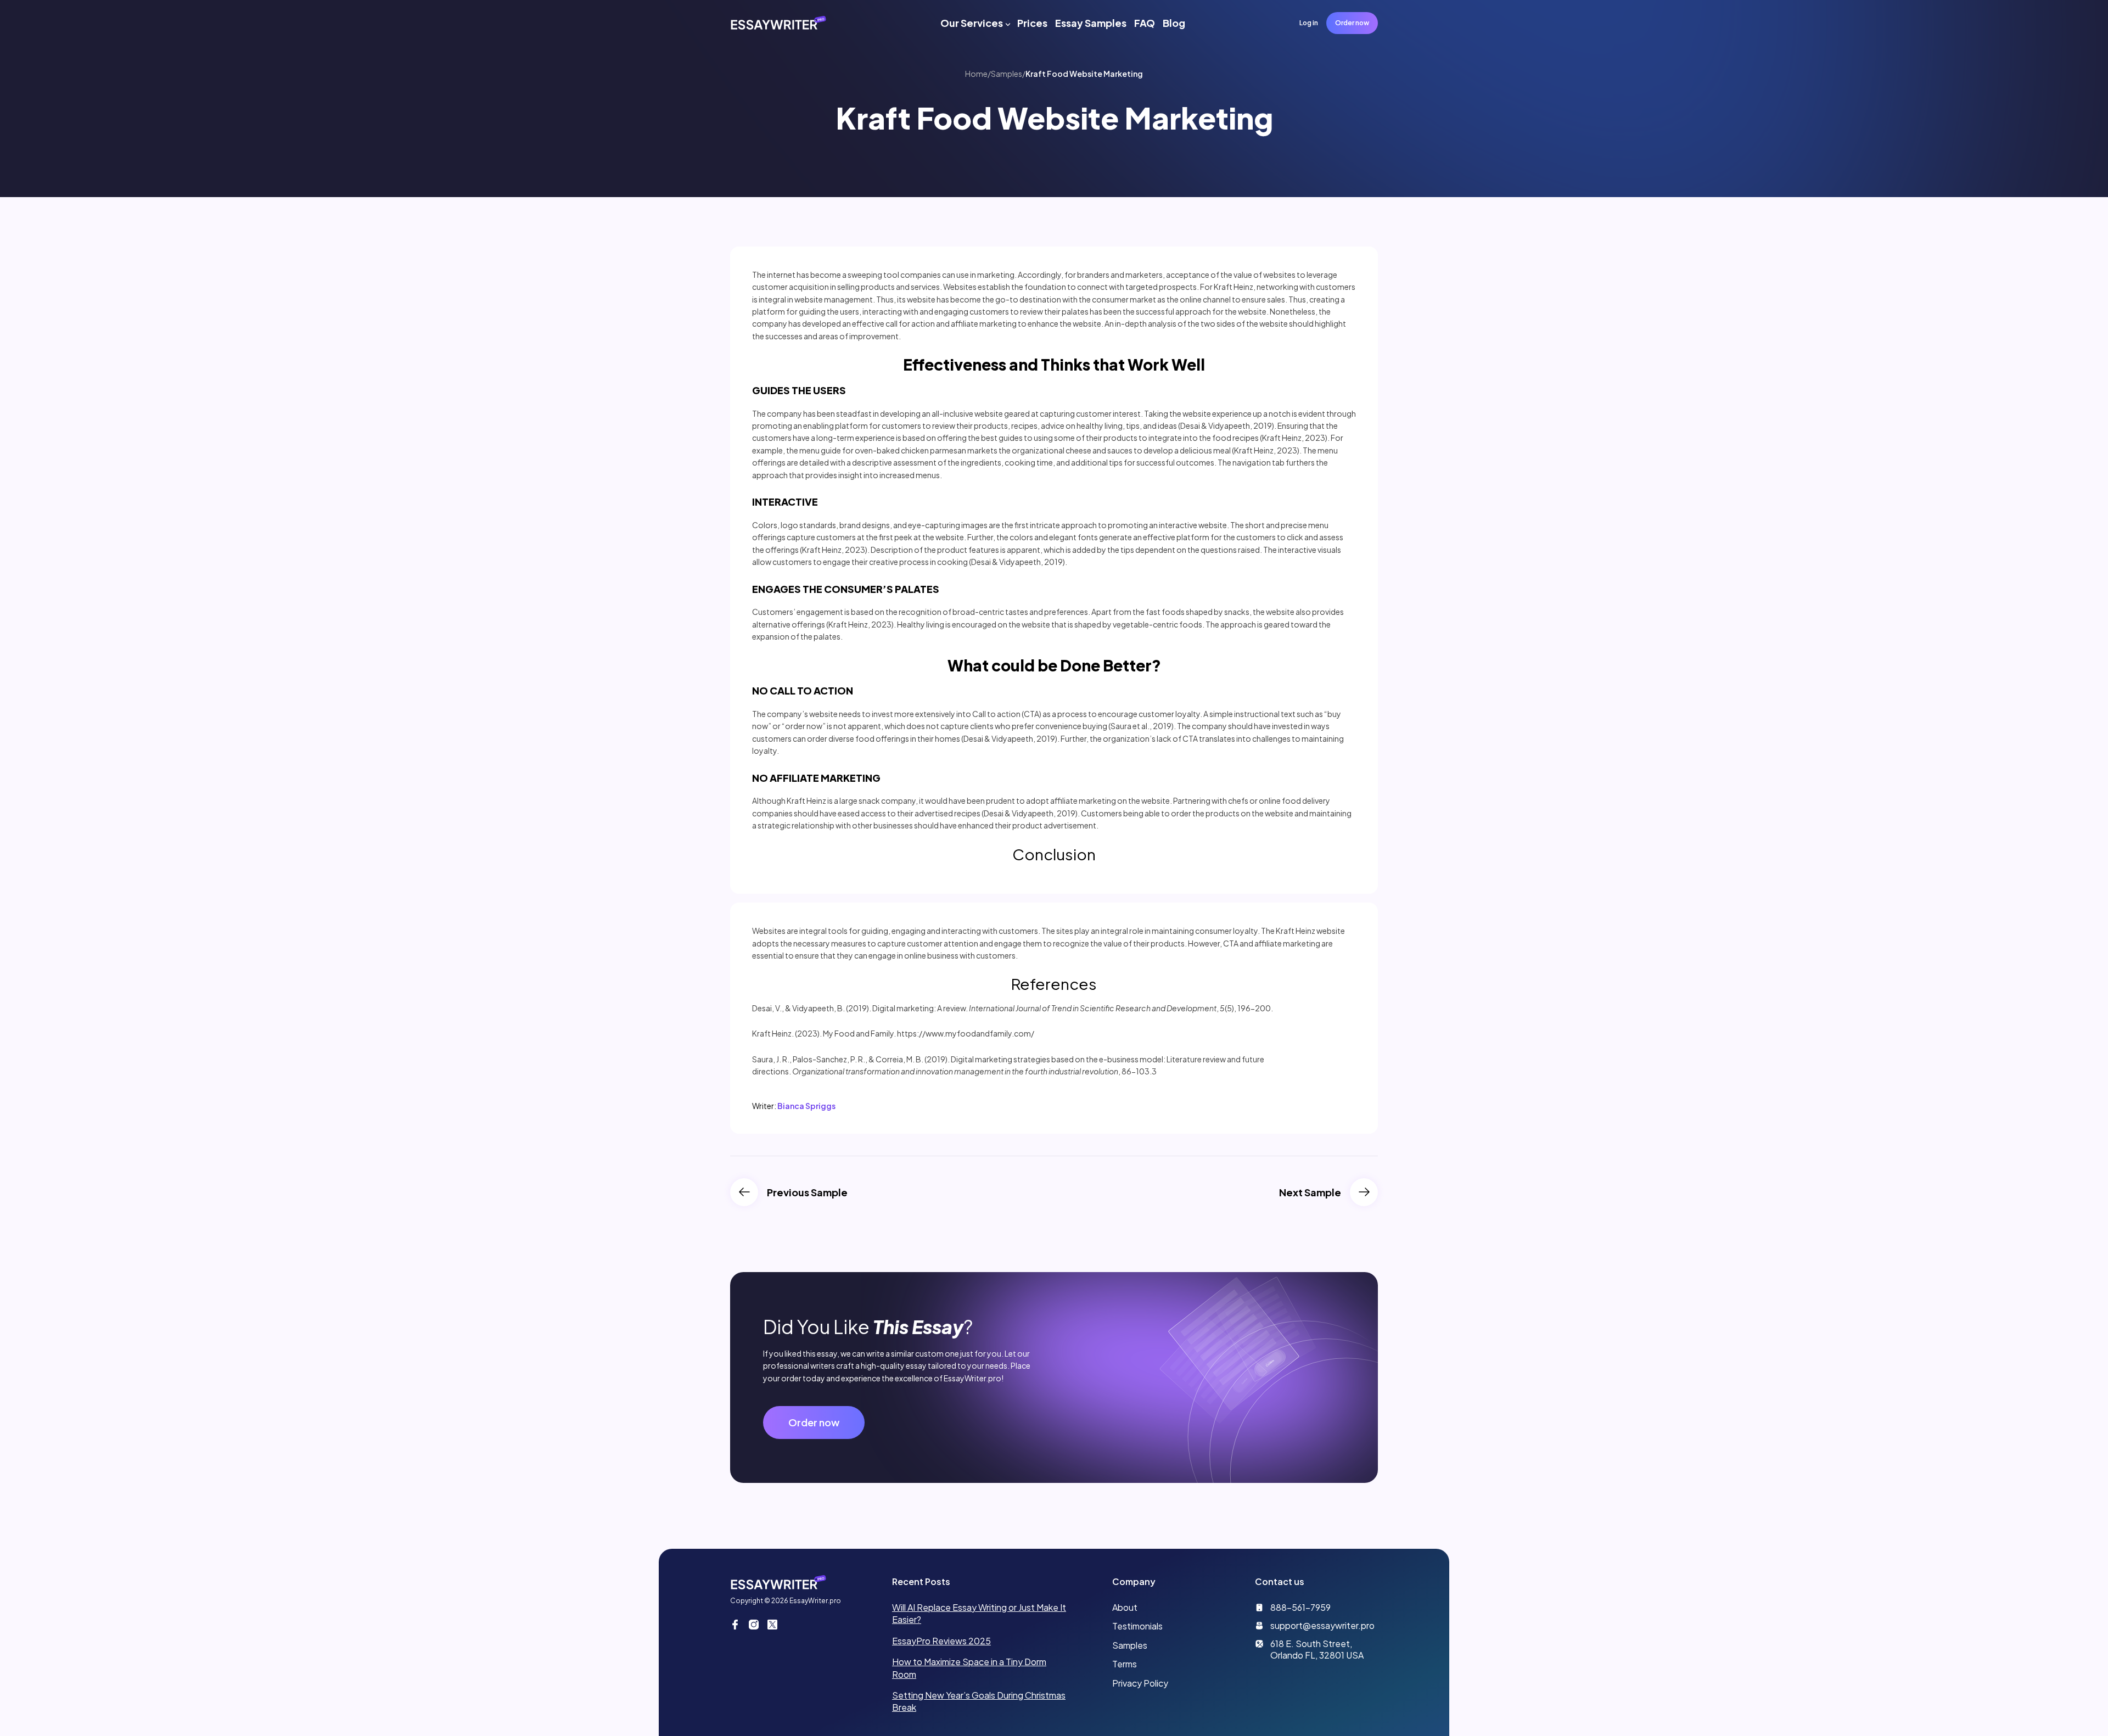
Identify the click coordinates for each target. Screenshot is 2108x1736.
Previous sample (807, 1192)
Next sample (1310, 1192)
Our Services (972, 23)
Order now (1352, 23)
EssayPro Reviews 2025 (941, 1641)
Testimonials (1137, 1626)
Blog (1174, 23)
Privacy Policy (1140, 1683)
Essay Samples (1091, 23)
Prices (1032, 23)
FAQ (1145, 23)
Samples (1007, 74)
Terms (1125, 1664)
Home (976, 74)
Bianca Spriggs (806, 1106)
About (1125, 1607)
